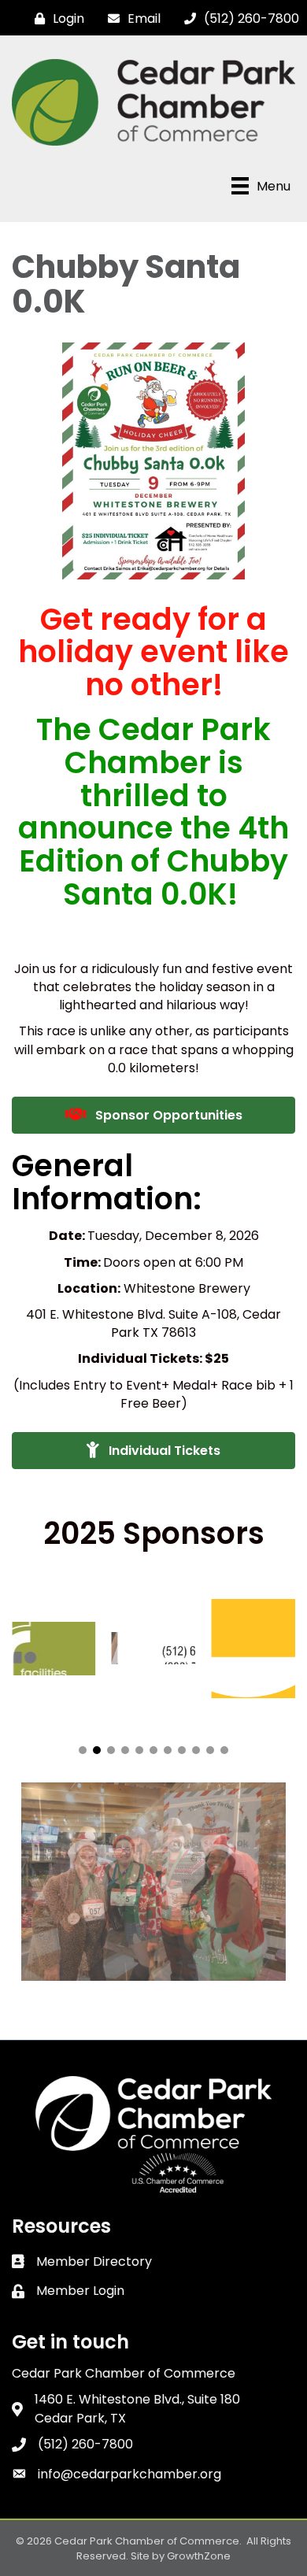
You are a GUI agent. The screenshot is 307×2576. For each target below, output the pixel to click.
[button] (83, 1750)
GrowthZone (199, 2556)
